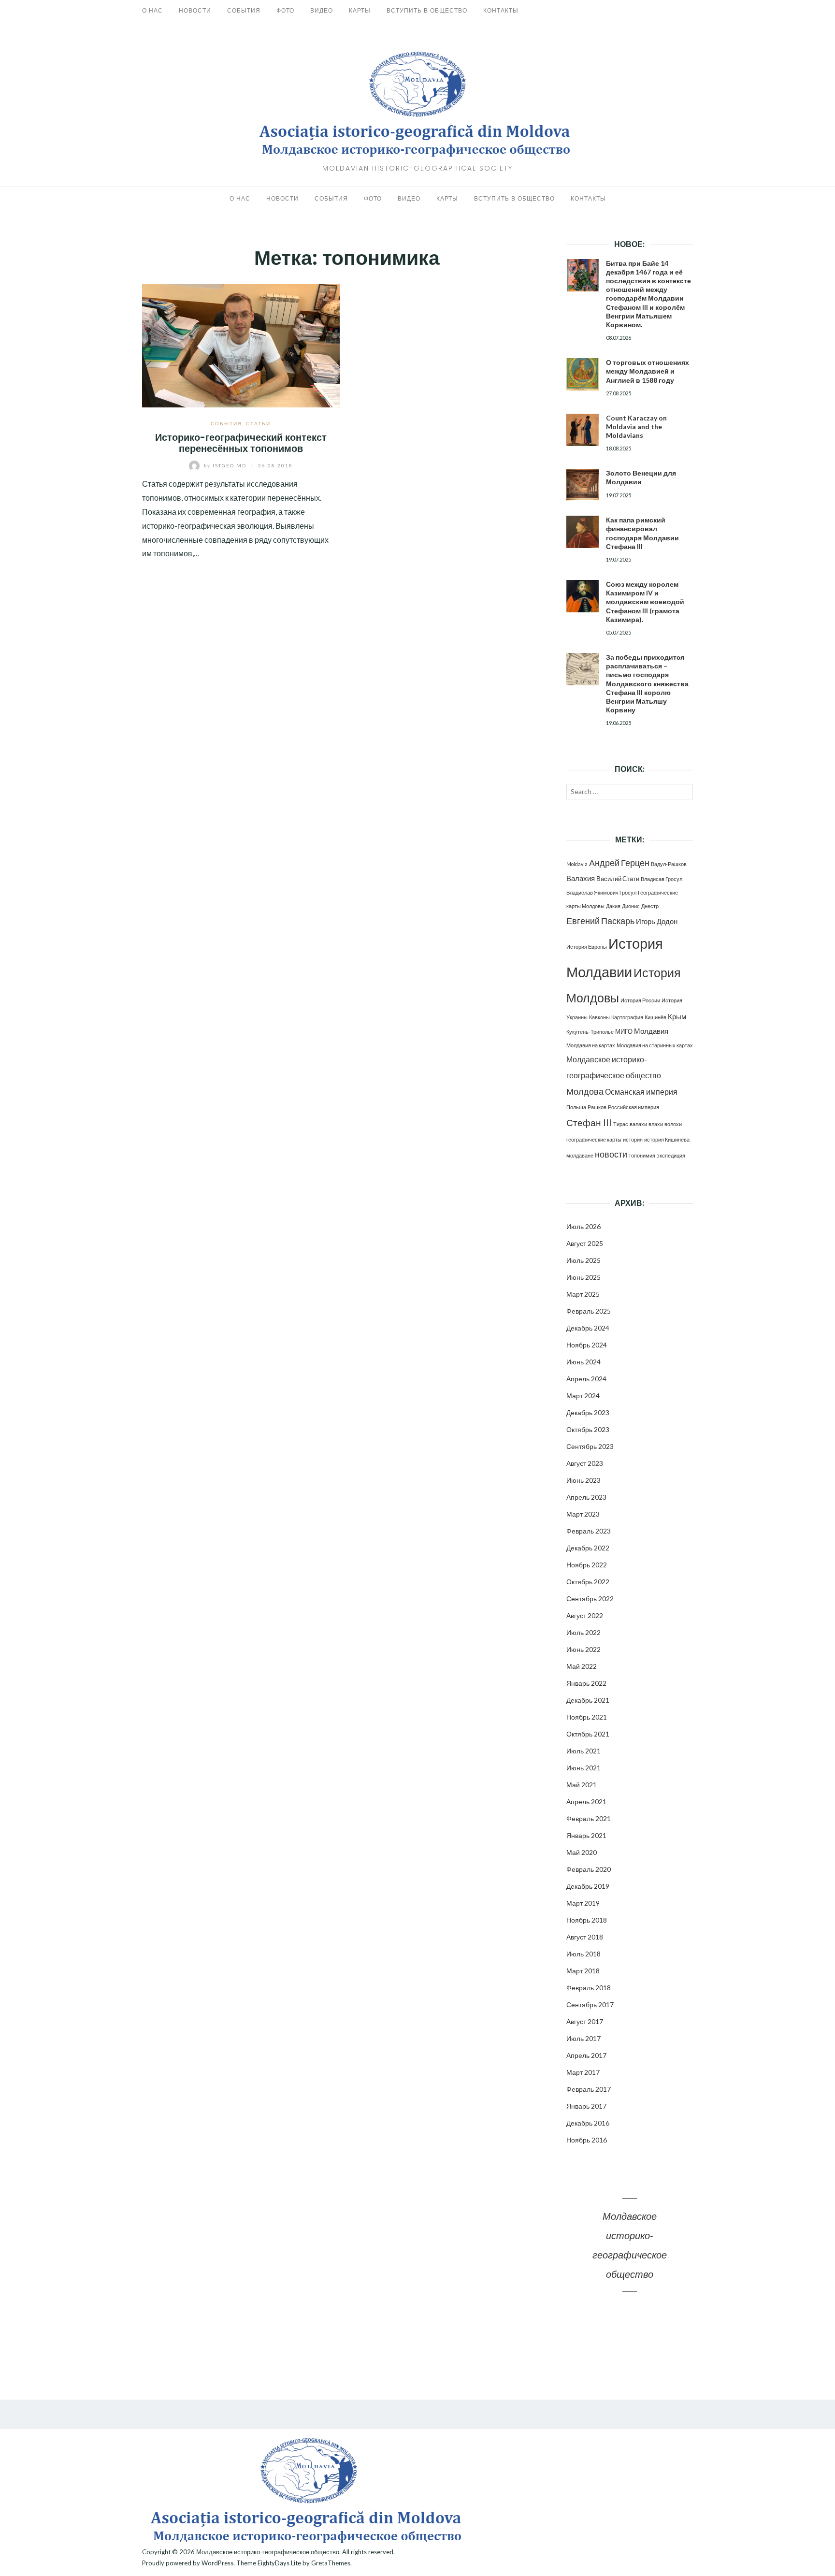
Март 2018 (583, 1971)
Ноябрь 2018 (587, 1920)
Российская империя (633, 1107)
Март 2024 (583, 1396)
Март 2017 (583, 2072)
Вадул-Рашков (669, 864)
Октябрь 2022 (588, 1582)
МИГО (624, 1031)
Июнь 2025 (583, 1277)
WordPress (217, 2563)
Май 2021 (582, 1785)
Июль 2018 (583, 1954)
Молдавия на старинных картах (655, 1045)
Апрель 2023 (586, 1497)
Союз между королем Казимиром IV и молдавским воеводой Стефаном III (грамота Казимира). (645, 602)
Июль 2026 (583, 1226)
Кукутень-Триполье (590, 1032)
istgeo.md (226, 465)
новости (611, 1154)
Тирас (621, 1124)
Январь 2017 (586, 2106)
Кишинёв (655, 1017)
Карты (360, 10)
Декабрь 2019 (588, 1886)
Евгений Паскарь (600, 921)
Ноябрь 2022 (587, 1565)
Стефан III (589, 1122)
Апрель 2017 (586, 2055)
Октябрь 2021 (588, 1734)
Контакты (501, 10)
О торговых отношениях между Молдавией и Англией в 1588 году (648, 371)
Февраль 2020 (589, 1869)
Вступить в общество (427, 10)
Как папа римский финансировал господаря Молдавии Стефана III (642, 533)
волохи (673, 1124)
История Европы (587, 947)
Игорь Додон (657, 921)
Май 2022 (582, 1666)
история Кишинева (667, 1139)
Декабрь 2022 (588, 1548)
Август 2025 (585, 1243)
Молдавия (651, 1031)
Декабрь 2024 (588, 1328)
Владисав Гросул (662, 879)
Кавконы (599, 1017)
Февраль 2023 (589, 1531)
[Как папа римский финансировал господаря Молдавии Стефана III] (583, 532)
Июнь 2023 (583, 1480)
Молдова (585, 1092)
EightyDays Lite (279, 2563)
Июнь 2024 (583, 1362)
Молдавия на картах (591, 1045)
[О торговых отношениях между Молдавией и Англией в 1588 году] (583, 374)
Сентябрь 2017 (590, 2004)
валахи (638, 1124)
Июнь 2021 (583, 1768)
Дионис (631, 906)
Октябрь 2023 (588, 1429)
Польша (576, 1107)
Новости (195, 10)
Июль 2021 (583, 1751)
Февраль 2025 (589, 1311)
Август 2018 (585, 1937)
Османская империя (641, 1092)
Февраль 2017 (589, 2089)
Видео (322, 10)
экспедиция (671, 1155)
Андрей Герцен (619, 863)
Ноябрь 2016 (587, 2140)
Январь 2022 (586, 1683)
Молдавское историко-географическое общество (268, 2552)
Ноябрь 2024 (587, 1345)
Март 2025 (583, 1294)
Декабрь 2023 (588, 1412)
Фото (285, 10)
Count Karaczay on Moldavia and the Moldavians (636, 427)
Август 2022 (585, 1615)
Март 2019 (583, 1903)
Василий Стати (618, 879)
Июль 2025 (583, 1260)
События (244, 10)
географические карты (594, 1139)
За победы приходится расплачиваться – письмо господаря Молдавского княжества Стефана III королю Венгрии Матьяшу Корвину (647, 683)
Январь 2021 (586, 1835)
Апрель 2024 (586, 1379)
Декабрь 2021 (588, 1700)
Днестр (650, 906)
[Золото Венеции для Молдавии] (583, 485)
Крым (677, 1016)
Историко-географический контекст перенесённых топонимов (241, 443)
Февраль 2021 (589, 1818)
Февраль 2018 (589, 1988)
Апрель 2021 (586, 1802)
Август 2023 (585, 1463)
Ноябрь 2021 (587, 1717)
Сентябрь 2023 (590, 1446)
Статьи (258, 423)
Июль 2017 (583, 2038)
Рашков (597, 1107)
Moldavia (577, 864)
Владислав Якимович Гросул (601, 892)
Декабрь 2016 (588, 2123)
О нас (152, 10)
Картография (627, 1017)
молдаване (580, 1155)
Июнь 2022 (583, 1649)
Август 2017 (585, 2021)
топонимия (642, 1155)
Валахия (581, 878)
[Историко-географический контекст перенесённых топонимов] (241, 344)
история (633, 1139)
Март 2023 (583, 1514)
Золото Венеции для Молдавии (641, 477)
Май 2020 (582, 1852)
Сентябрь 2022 (590, 1599)
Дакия (613, 906)
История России (640, 1000)
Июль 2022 (583, 1632)
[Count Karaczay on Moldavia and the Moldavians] (583, 430)
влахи (656, 1124)
